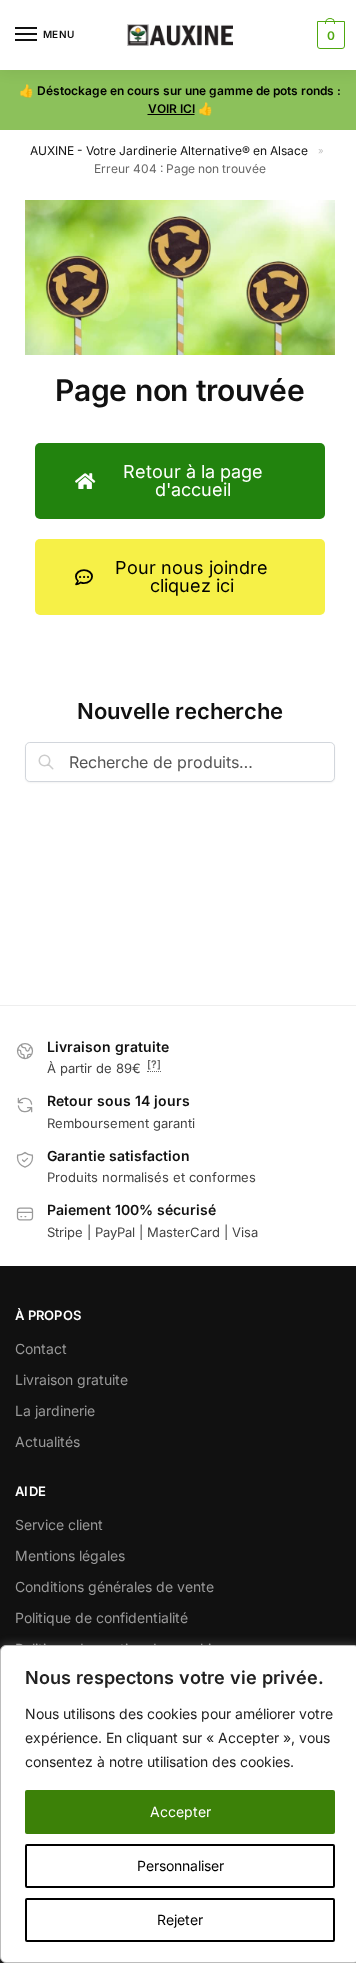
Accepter (180, 1811)
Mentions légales (70, 1555)
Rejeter (180, 1919)
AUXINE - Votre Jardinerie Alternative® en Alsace (169, 150)
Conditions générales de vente (114, 1586)
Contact (41, 1348)
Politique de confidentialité (101, 1617)
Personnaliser (180, 1865)
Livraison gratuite (71, 1379)
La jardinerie (55, 1410)
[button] (328, 35)
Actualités (47, 1441)
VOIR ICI (171, 108)
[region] (180, 1804)
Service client (59, 1524)
